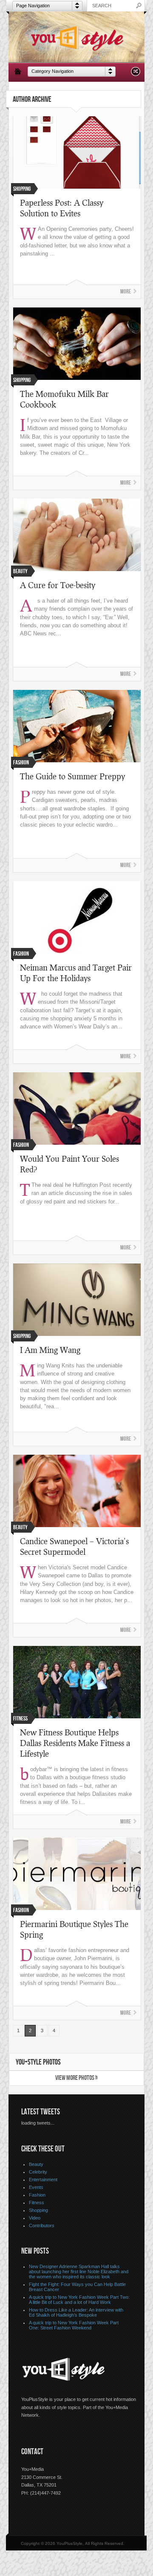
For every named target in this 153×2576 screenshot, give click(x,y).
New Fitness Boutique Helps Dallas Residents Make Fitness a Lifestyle (75, 1743)
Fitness (37, 2203)
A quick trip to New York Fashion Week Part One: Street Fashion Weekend (74, 2325)
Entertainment (43, 2180)
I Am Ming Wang (50, 1350)
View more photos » (76, 2078)
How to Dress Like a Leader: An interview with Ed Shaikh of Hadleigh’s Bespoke (76, 2312)
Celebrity (38, 2172)
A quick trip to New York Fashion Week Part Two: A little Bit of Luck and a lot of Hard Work (79, 2300)
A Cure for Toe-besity (58, 585)
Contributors (42, 2226)
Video (35, 2218)
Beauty (36, 2164)
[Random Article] (136, 74)
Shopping (38, 2210)
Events (36, 2187)
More (126, 291)
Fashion (37, 2195)
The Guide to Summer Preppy (72, 776)
